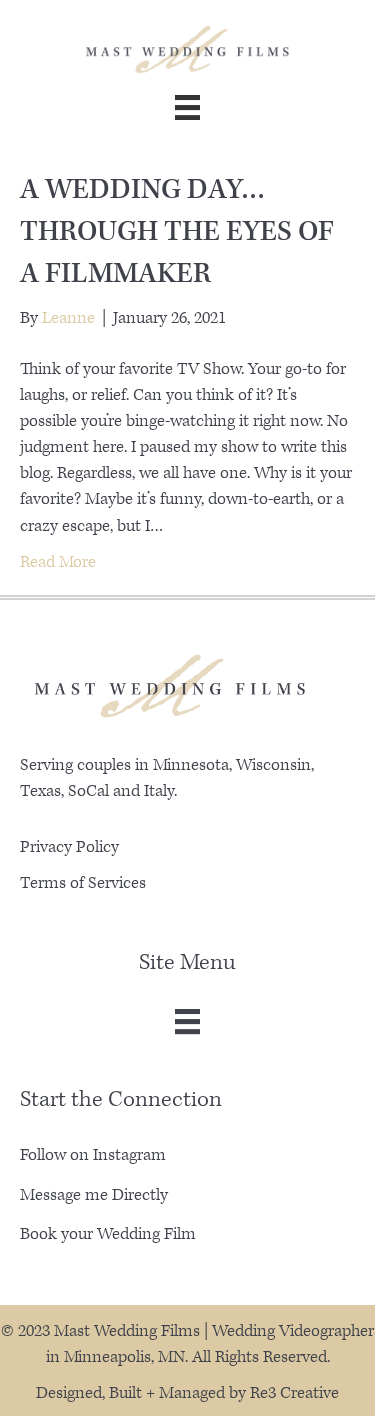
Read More (58, 562)
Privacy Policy (69, 847)
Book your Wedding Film (108, 1234)
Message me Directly (94, 1195)
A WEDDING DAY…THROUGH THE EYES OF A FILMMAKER (177, 231)
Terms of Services (83, 883)
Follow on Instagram (93, 1155)
